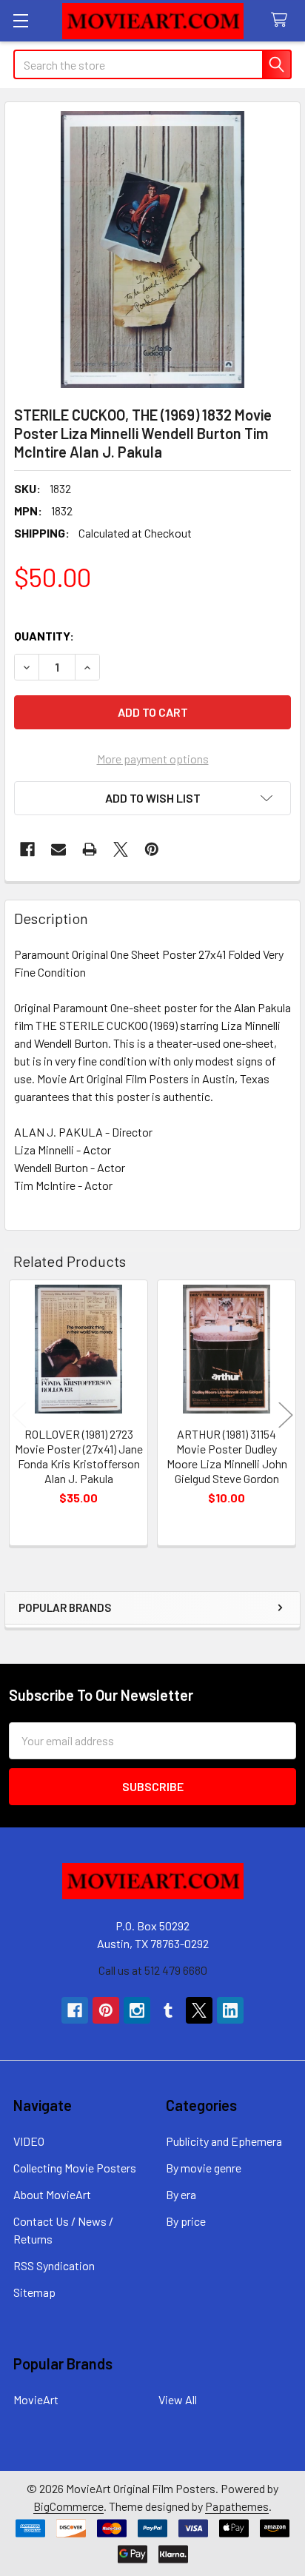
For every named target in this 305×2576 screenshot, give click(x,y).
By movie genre (204, 2168)
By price (186, 2221)
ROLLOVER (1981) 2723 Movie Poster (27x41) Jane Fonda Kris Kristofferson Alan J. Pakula (79, 1456)
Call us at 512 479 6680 (153, 1970)
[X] (121, 849)
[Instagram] (137, 2010)
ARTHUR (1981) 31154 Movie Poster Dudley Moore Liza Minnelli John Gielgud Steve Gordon (227, 1456)
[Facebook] (27, 849)
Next (286, 1415)
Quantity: (44, 636)
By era (181, 2194)
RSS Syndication (54, 2265)
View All (178, 2399)
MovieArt (36, 2399)
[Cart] (282, 20)
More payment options (153, 759)
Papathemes (237, 2506)
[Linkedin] (230, 2010)
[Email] (58, 849)
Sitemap (34, 2292)
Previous (19, 1415)
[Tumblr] (168, 2010)
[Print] (90, 849)
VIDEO (29, 2141)
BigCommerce (68, 2506)
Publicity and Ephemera (224, 2141)
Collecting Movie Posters (75, 2168)
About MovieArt (52, 2194)
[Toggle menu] (20, 20)
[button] (152, 798)
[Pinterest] (152, 849)
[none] (152, 250)
